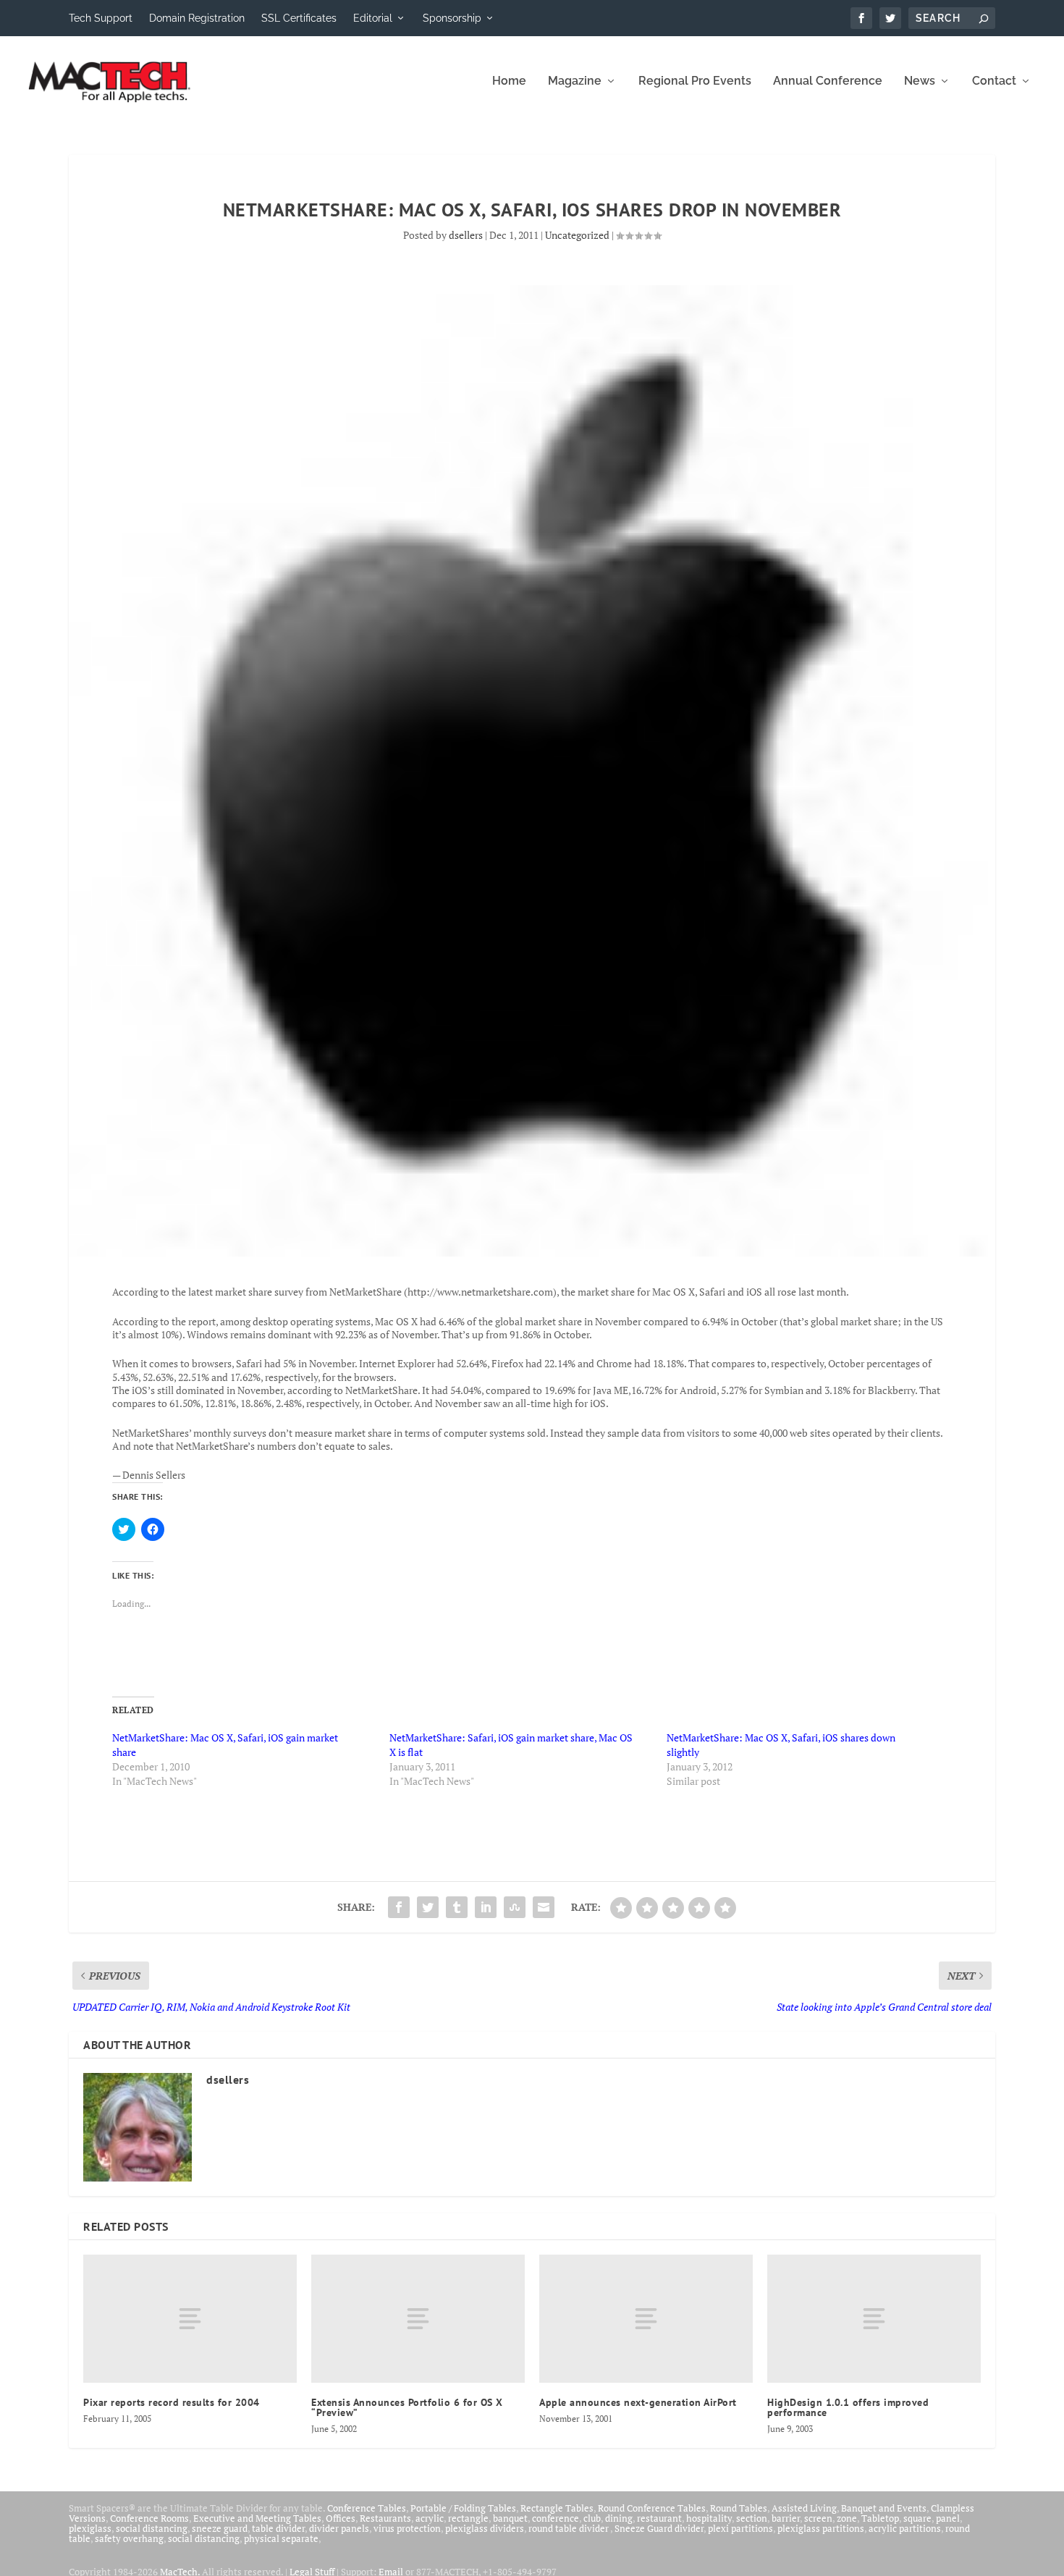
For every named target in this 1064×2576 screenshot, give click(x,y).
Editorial (373, 18)
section (752, 2518)
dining (619, 2518)
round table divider (569, 2528)
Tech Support (101, 18)
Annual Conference (828, 81)
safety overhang (129, 2538)
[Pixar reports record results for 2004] (190, 2319)
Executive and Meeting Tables (257, 2518)
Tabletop (880, 2518)
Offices (341, 2518)
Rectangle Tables (557, 2508)
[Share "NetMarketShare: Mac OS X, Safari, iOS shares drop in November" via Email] (544, 1907)
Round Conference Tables (652, 2508)
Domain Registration (197, 18)
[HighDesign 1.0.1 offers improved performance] (874, 2319)
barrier (786, 2518)
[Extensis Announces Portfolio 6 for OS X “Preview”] (418, 2319)
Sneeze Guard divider (659, 2528)
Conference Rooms (149, 2518)
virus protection (407, 2528)
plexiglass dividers (485, 2528)
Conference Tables (367, 2508)
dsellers (466, 235)
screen (818, 2518)
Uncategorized (577, 235)
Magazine (575, 81)
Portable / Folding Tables (463, 2508)
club (592, 2518)
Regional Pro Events (695, 81)
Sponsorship (452, 18)
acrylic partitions (905, 2528)
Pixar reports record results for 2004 (172, 2402)
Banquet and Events (884, 2508)
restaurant (659, 2518)
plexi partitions (740, 2528)
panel (948, 2518)
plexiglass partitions (821, 2528)
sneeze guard (220, 2528)
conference (556, 2518)
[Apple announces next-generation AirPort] (646, 2319)
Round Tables (739, 2508)
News (920, 81)
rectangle (468, 2518)
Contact (994, 81)
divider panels (339, 2528)
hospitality (709, 2518)
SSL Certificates (299, 18)
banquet (510, 2518)
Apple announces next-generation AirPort (638, 2402)
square (917, 2518)
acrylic (430, 2518)
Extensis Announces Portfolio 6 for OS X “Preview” (407, 2407)
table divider (278, 2528)
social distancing (152, 2528)
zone (847, 2518)
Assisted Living (804, 2508)
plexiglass (90, 2528)
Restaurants (385, 2518)
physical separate (281, 2538)
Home (509, 81)
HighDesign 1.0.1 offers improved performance (848, 2407)
